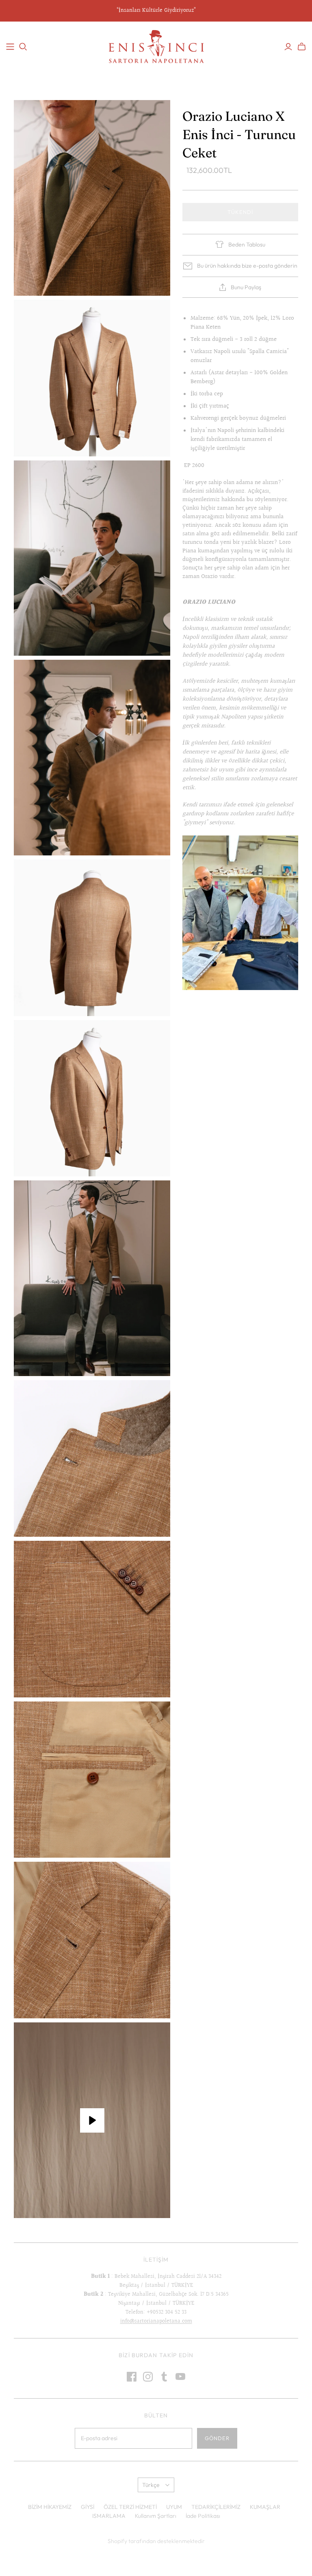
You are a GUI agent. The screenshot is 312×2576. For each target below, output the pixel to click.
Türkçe (151, 2485)
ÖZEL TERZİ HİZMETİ (130, 2507)
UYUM (174, 2507)
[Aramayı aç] (23, 47)
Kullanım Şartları (156, 2516)
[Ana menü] (10, 47)
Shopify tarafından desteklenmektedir (156, 2541)
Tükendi (240, 212)
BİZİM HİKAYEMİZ (50, 2507)
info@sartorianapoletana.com (156, 2321)
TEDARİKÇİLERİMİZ (216, 2507)
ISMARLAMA (109, 2516)
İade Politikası (203, 2516)
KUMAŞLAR (265, 2507)
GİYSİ (88, 2507)
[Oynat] (92, 2120)
